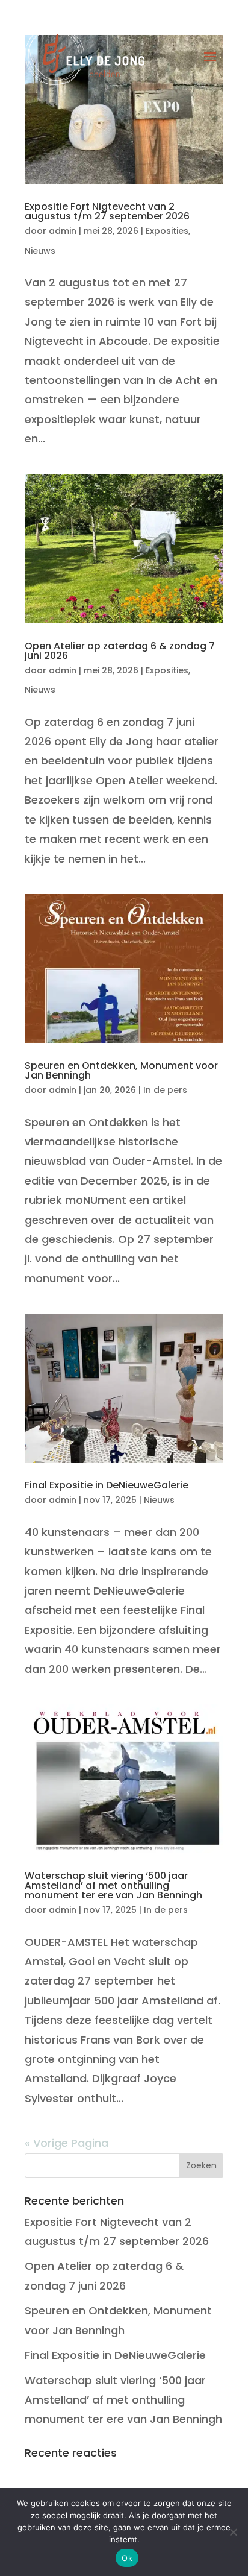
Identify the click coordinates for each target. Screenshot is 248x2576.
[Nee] (233, 2532)
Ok (127, 2558)
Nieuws (40, 251)
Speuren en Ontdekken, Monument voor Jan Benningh (121, 1070)
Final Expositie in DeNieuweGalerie (107, 1485)
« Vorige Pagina (67, 2143)
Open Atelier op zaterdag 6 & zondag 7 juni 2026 (120, 651)
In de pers (165, 1090)
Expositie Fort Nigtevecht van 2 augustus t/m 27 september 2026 (107, 211)
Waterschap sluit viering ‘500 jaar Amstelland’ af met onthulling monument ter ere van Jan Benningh (113, 1885)
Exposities (167, 231)
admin (63, 231)
